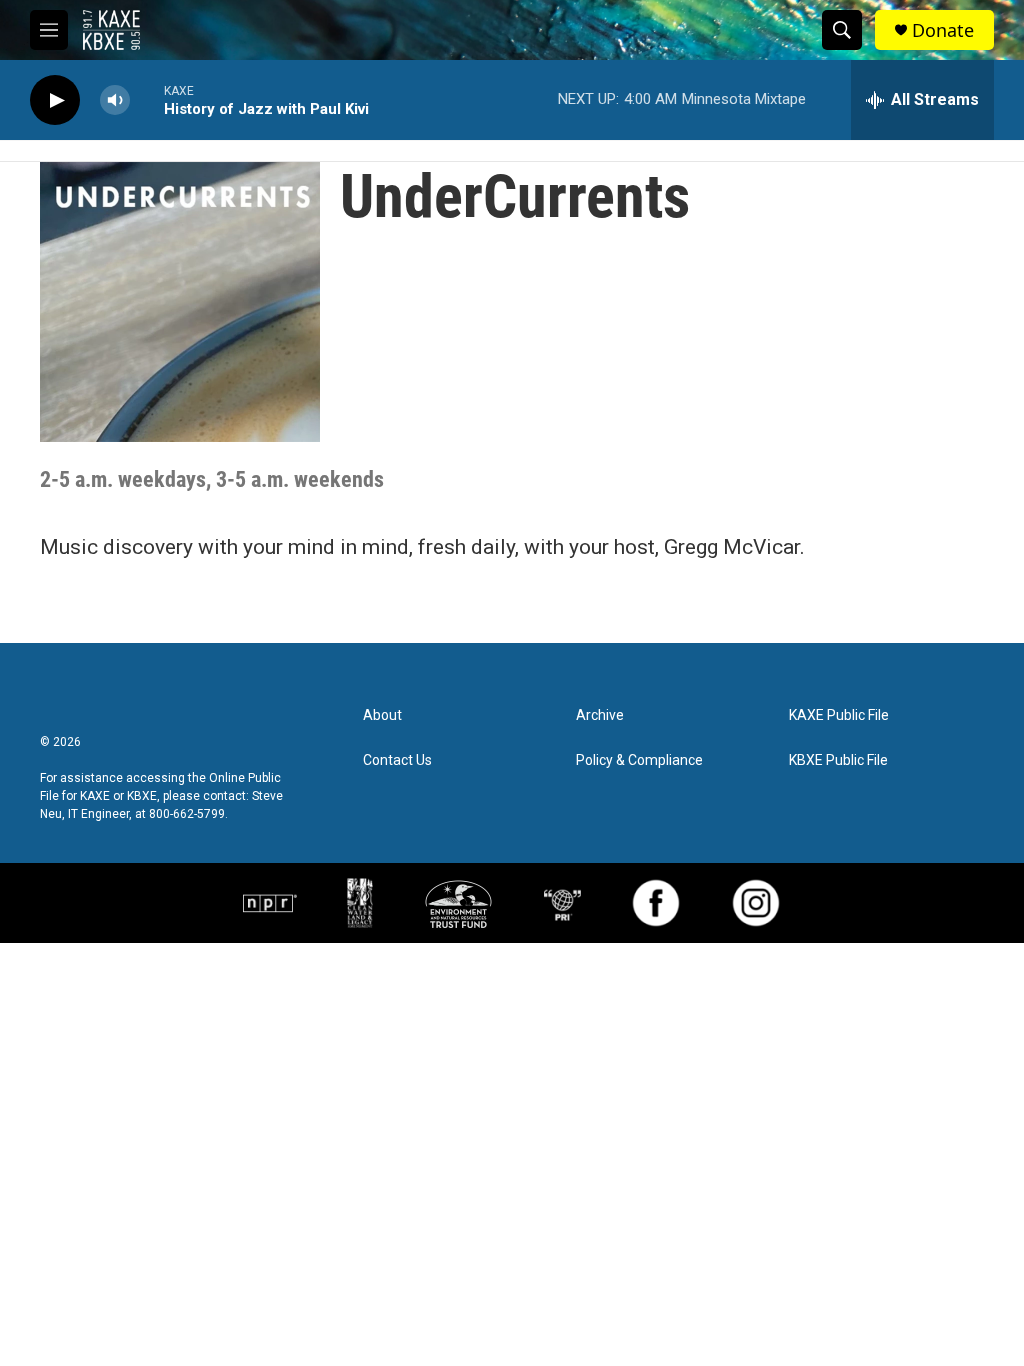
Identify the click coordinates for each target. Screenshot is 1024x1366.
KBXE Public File (838, 760)
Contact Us (397, 760)
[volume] (115, 100)
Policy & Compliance (639, 760)
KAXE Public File (839, 715)
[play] (55, 100)
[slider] (147, 99)
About (382, 715)
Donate (943, 30)
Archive (600, 715)
